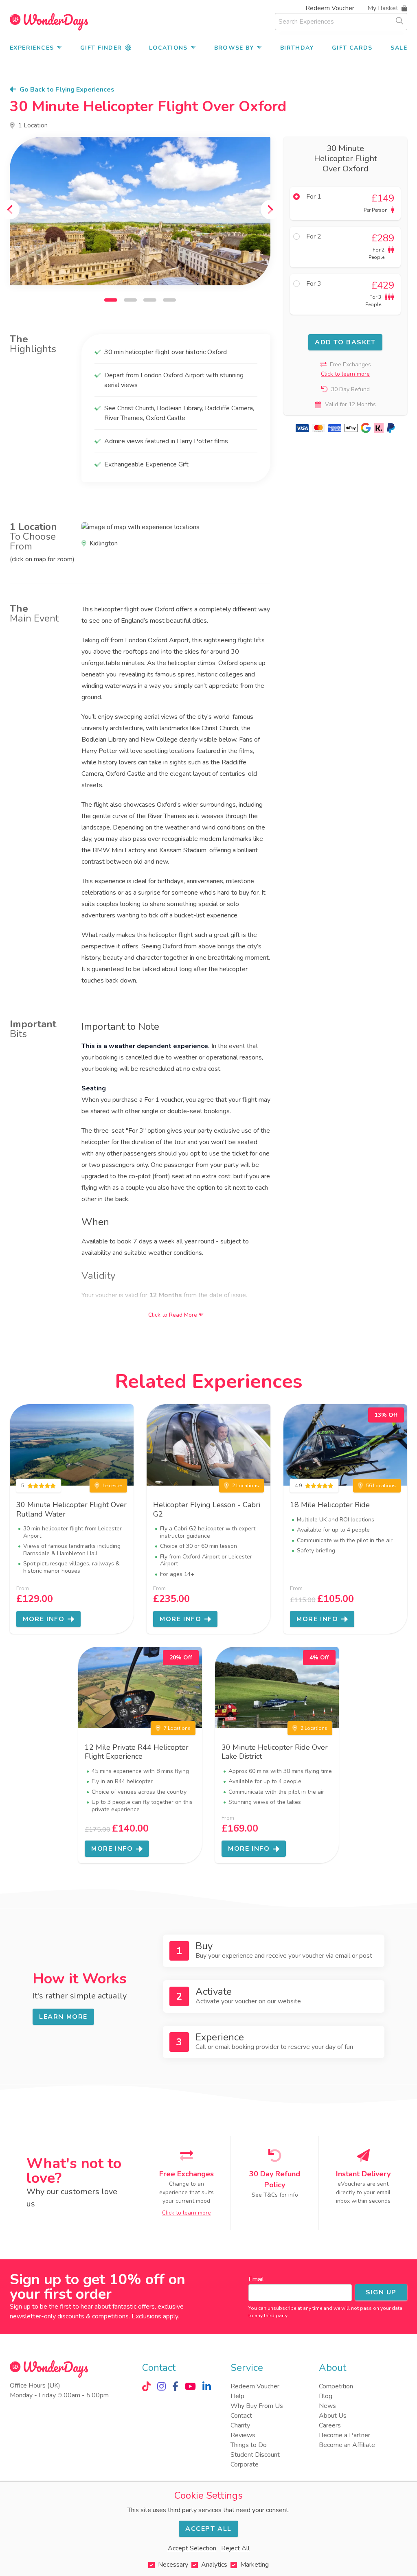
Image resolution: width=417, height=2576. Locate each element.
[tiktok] (146, 2386)
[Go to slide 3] (150, 300)
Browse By (234, 48)
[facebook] (175, 2386)
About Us (333, 2416)
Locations (168, 48)
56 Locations (381, 1486)
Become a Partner (345, 2435)
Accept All (208, 2529)
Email (256, 2279)
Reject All (235, 2548)
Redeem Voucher (330, 8)
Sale (399, 48)
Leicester (112, 1486)
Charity (240, 2425)
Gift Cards (352, 48)
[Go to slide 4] (169, 300)
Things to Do (249, 2445)
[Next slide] (270, 210)
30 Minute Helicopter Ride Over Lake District (275, 1752)
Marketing (255, 2565)
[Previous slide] (10, 210)
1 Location (33, 125)
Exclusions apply (155, 2316)
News (327, 2406)
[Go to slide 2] (130, 300)
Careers (330, 2425)
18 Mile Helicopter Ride (330, 1505)
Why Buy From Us (257, 2406)
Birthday (297, 48)
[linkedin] (207, 2386)
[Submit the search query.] (399, 21)
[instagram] (161, 2386)
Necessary (173, 2565)
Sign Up (381, 2292)
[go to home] (49, 22)
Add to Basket (345, 342)
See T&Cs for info (275, 2195)
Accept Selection (192, 2548)
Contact (241, 2416)
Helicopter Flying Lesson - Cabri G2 (207, 1509)
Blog (326, 2396)
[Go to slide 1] (111, 300)
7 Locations (177, 1728)
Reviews (243, 2435)
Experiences (32, 48)
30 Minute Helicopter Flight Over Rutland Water (71, 1509)
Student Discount (255, 2455)
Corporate (245, 2464)
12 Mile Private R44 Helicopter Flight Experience (137, 1752)
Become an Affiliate (347, 2445)
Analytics (214, 2565)
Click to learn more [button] (345, 374)
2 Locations (246, 1486)
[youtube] (190, 2386)
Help (237, 2396)
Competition (336, 2386)
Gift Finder (101, 48)
